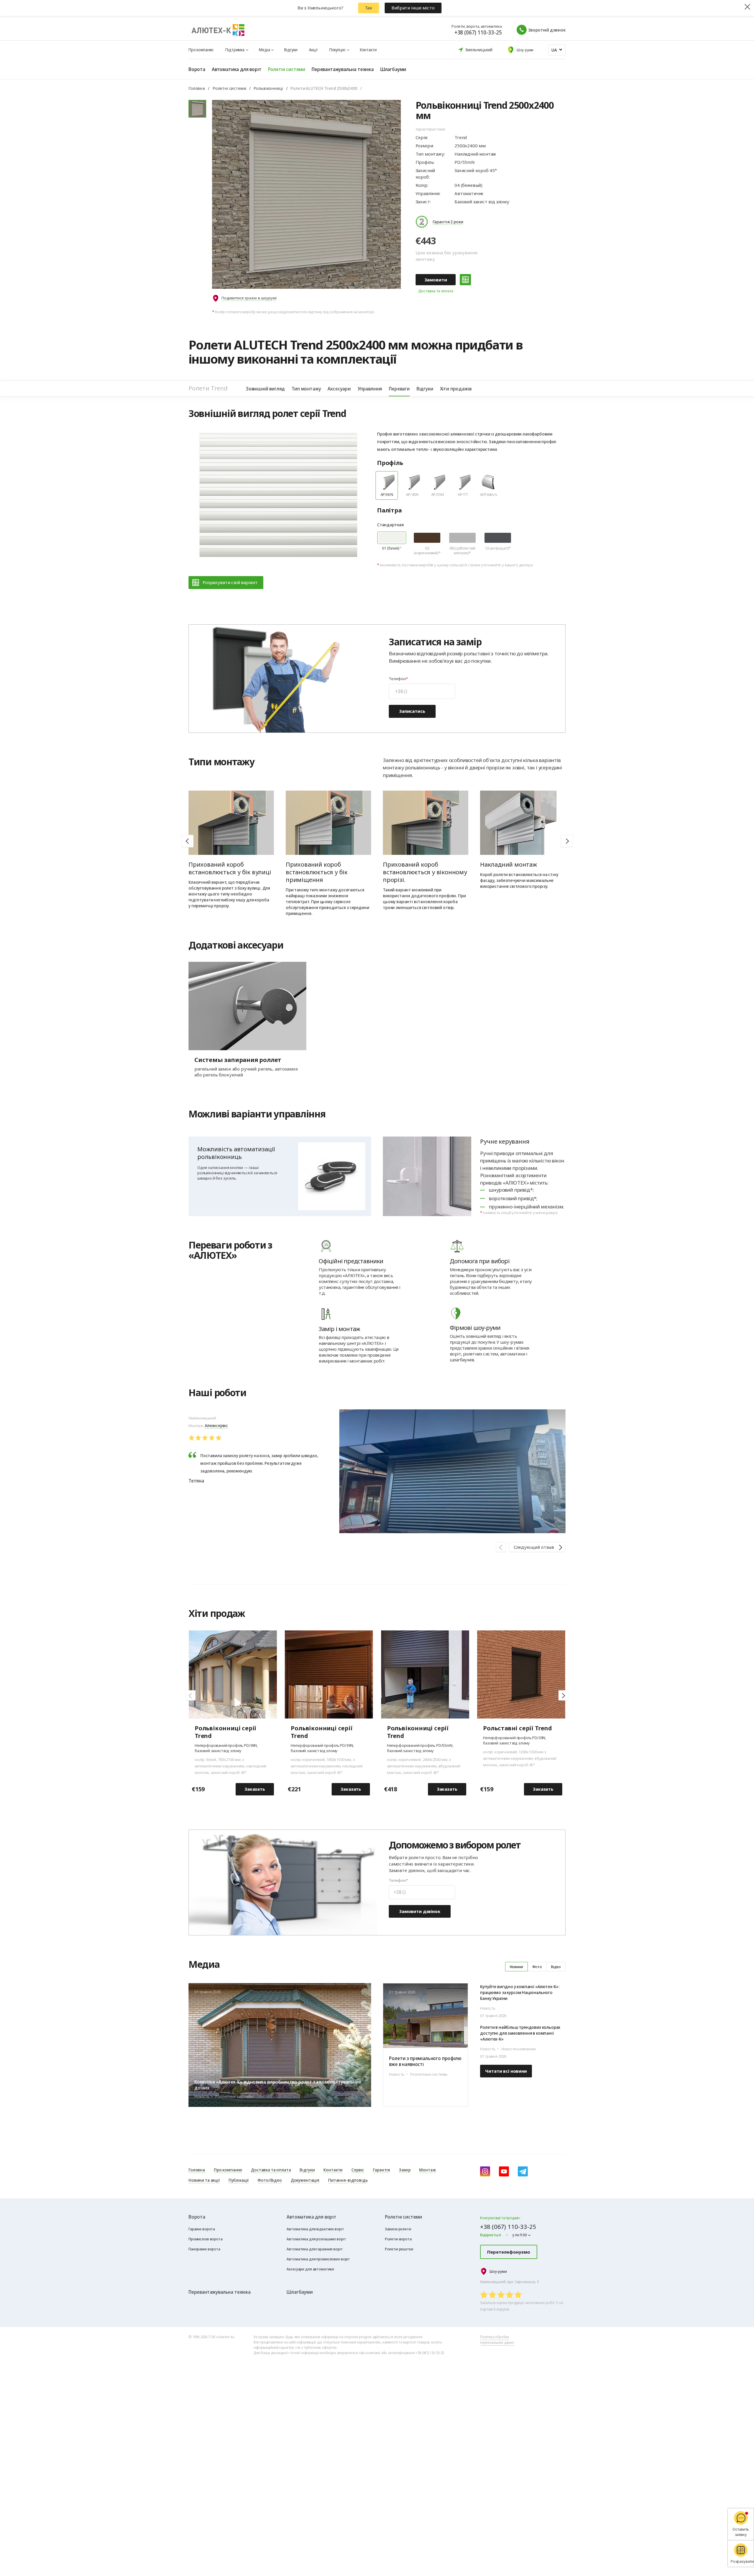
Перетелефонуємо (509, 2252)
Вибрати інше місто (413, 8)
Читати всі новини (506, 2071)
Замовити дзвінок (420, 1911)
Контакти (368, 50)
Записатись (412, 711)
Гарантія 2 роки (448, 222)
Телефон (397, 679)
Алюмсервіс (216, 1425)
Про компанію (201, 50)
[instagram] (485, 2171)
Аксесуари (339, 389)
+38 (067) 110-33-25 (478, 32)
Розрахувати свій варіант (230, 582)
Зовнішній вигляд (265, 389)
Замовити (436, 280)
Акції (313, 50)
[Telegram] (523, 2171)
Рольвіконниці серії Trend (225, 1732)
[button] (567, 841)
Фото (537, 1967)
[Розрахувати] (465, 280)
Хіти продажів (456, 389)
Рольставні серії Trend (517, 1728)
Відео (556, 1967)
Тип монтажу (306, 389)
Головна (197, 88)
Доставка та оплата (436, 291)
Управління (370, 389)
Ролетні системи (229, 88)
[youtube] (504, 2171)
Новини (516, 1967)
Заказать (255, 1789)
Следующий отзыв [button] (534, 1547)
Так (369, 8)
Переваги (399, 389)
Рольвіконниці (268, 88)
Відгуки (291, 50)
